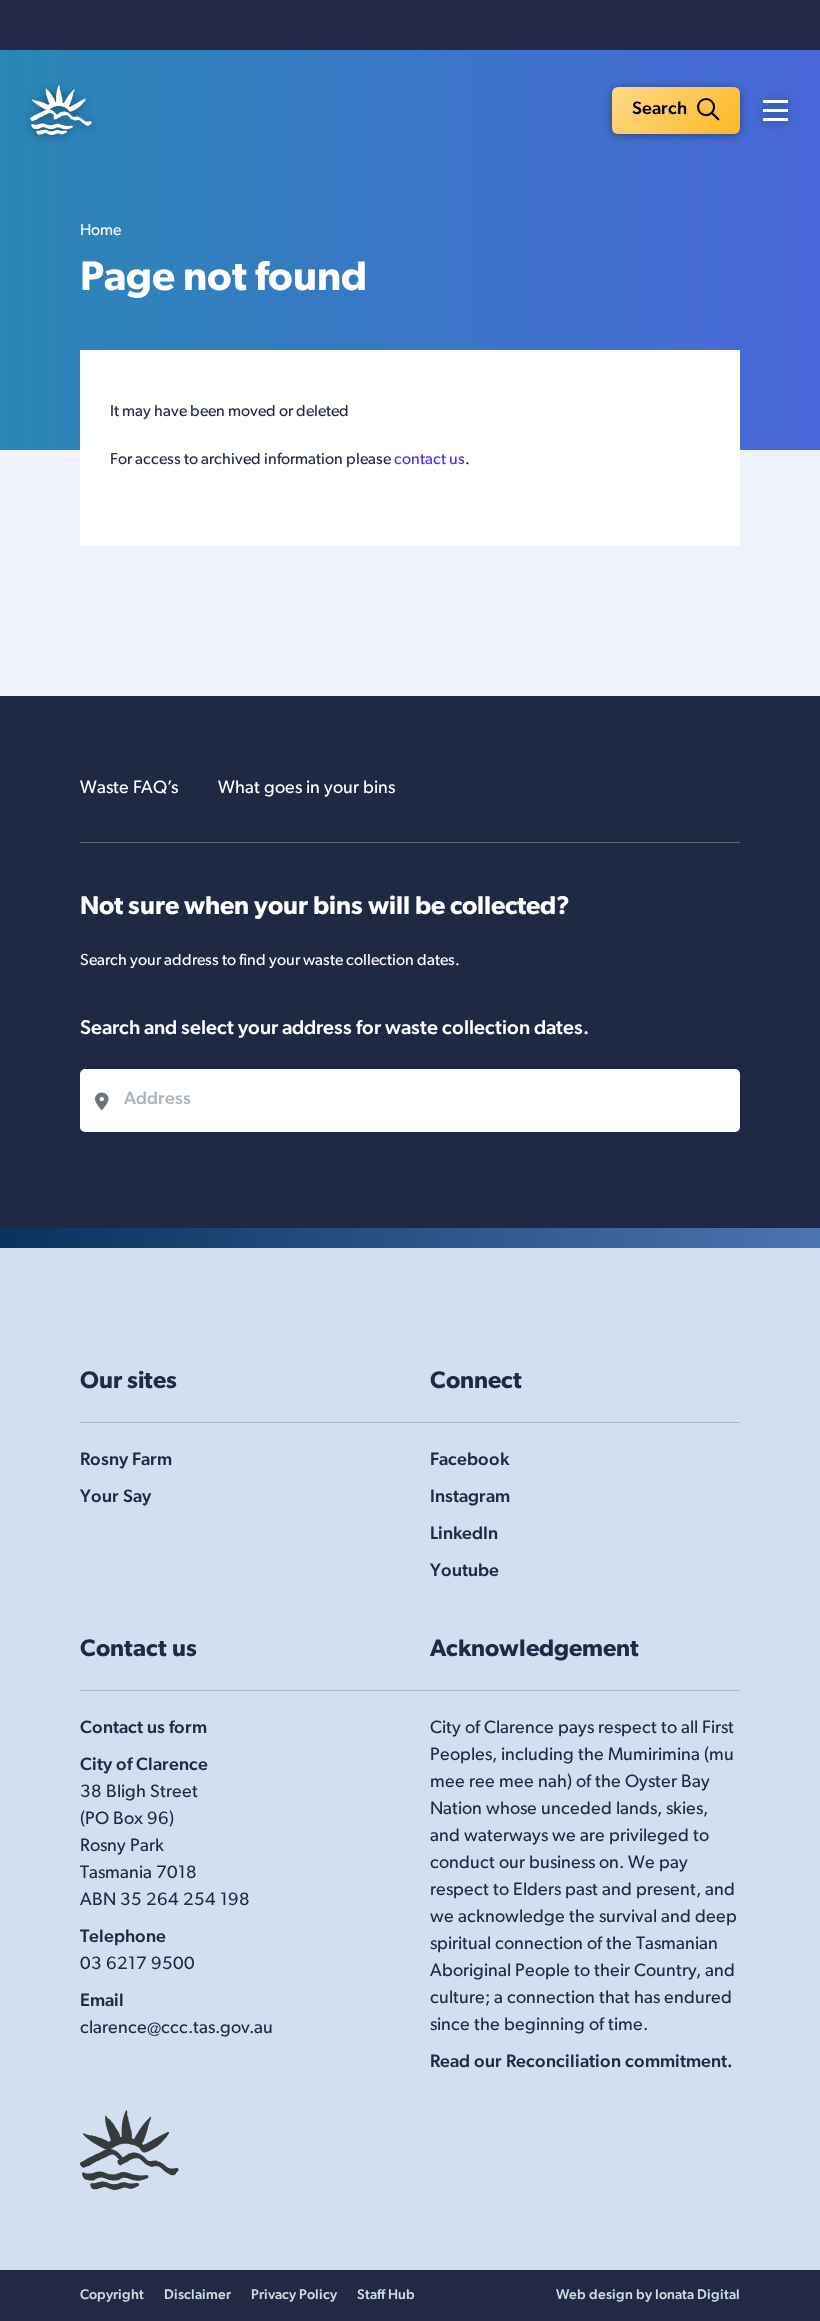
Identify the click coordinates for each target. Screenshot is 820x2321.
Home (100, 231)
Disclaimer (197, 2295)
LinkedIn (464, 1535)
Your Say (115, 1498)
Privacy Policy (294, 2295)
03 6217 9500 (137, 1965)
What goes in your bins (306, 789)
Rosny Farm (126, 1461)
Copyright (112, 2295)
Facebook (469, 1461)
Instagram (470, 1498)
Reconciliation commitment (616, 2063)
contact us (429, 460)
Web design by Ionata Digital (648, 2295)
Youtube (464, 1572)
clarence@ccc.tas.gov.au (176, 2029)
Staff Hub (386, 2295)
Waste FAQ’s (129, 789)
